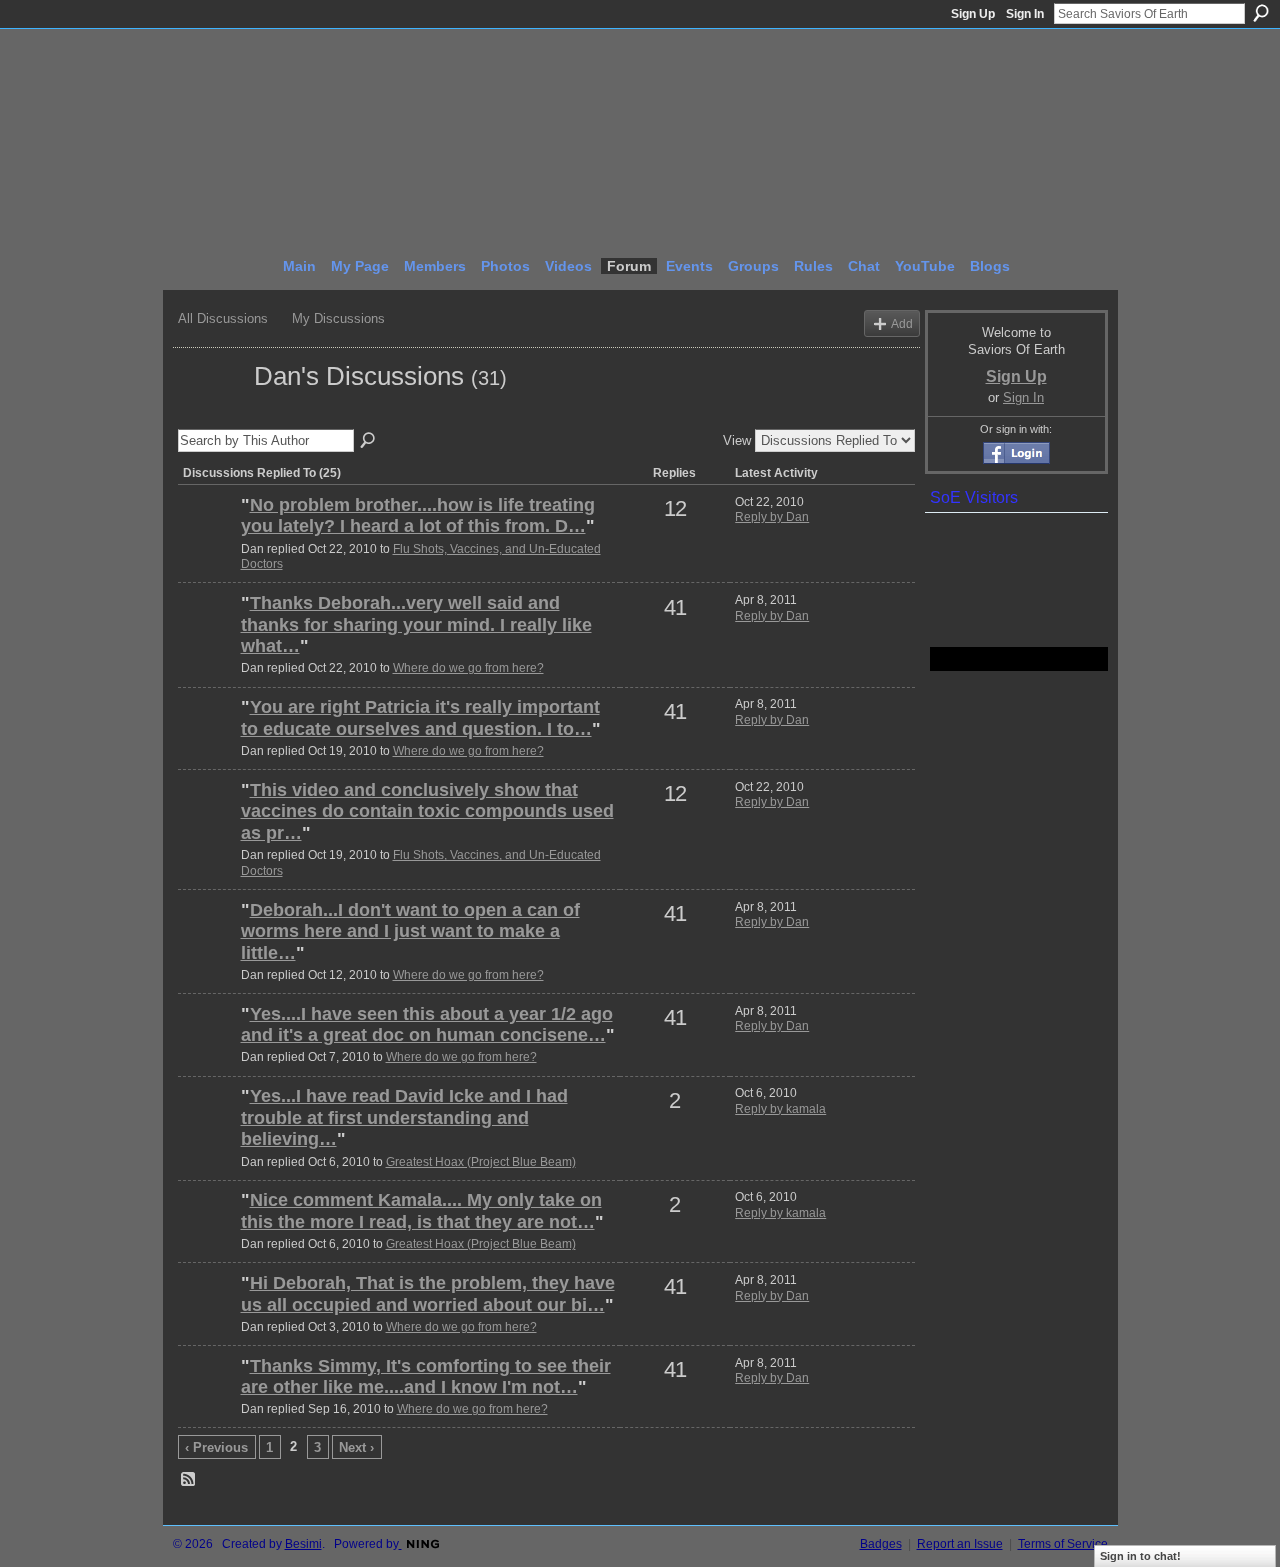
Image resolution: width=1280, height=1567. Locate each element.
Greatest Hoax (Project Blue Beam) (481, 1162)
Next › (356, 1447)
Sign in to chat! (1140, 1556)
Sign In (1025, 14)
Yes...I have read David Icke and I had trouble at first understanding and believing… (404, 1117)
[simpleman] (207, 539)
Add (902, 323)
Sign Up (973, 14)
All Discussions (223, 318)
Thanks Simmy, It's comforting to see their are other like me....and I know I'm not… (426, 1377)
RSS (189, 1480)
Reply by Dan (772, 517)
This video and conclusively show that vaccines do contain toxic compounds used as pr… (427, 811)
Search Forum (369, 441)
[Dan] (210, 412)
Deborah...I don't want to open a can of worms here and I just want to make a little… (410, 931)
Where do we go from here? (468, 668)
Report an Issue (960, 1544)
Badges (881, 1544)
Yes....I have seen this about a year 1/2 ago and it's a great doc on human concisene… (427, 1025)
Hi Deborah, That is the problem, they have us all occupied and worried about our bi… (428, 1294)
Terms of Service (1063, 1544)
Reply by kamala (780, 1109)
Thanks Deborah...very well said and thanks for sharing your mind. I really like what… (416, 624)
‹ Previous (216, 1447)
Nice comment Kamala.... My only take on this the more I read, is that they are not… (421, 1211)
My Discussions (338, 318)
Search (1261, 13)
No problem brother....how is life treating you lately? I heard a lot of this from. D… (418, 516)
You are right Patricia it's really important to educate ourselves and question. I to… (420, 718)
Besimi (303, 1544)
